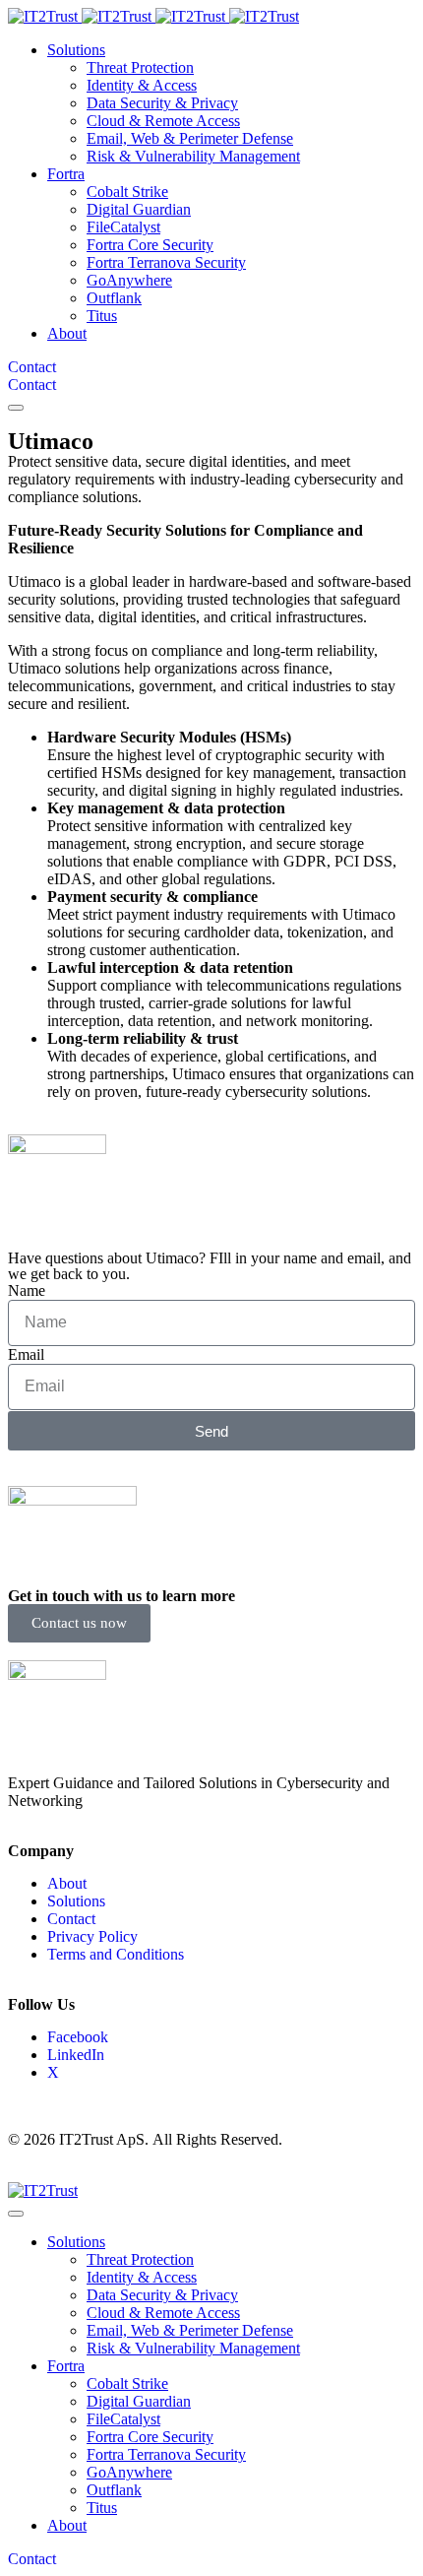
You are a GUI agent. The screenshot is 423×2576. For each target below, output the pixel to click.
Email (26, 1354)
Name (27, 1290)
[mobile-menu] (16, 408)
